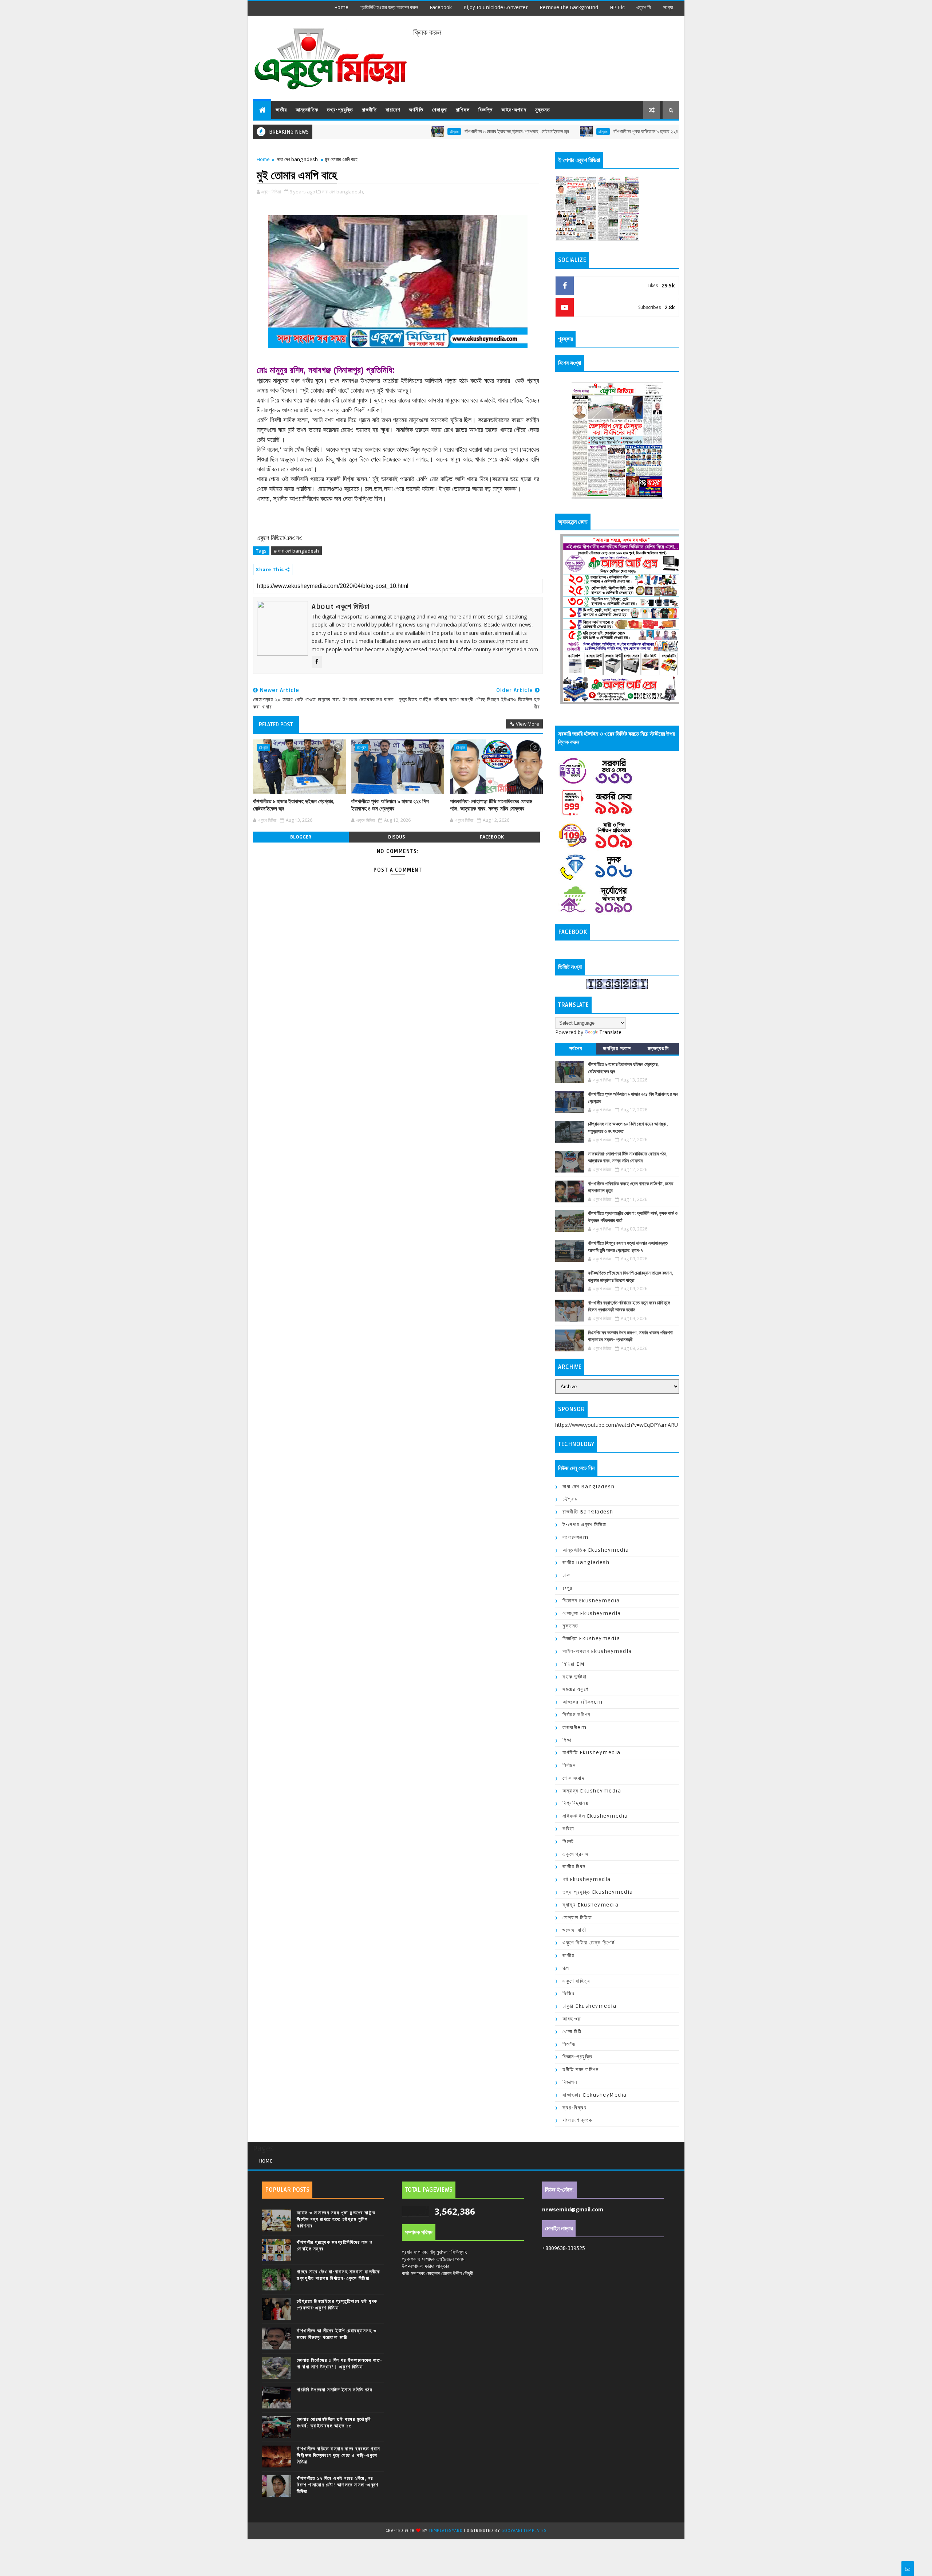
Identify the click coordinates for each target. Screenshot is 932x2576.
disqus (396, 837)
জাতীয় (281, 110)
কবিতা (568, 1829)
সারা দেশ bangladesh (297, 159)
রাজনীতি (369, 110)
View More (528, 724)
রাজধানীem (574, 1727)
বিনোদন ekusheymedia (591, 1601)
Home (341, 7)
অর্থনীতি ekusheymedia (592, 1753)
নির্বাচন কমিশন (576, 1715)
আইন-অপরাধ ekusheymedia (597, 1651)
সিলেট (568, 1841)
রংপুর (568, 1588)
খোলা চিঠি (572, 2032)
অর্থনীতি (416, 110)
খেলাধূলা (440, 110)
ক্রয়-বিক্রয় (574, 2108)
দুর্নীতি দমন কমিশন (580, 2070)
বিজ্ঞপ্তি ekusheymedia (591, 1639)
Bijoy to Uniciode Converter (496, 7)
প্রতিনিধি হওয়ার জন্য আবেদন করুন (389, 7)
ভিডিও (569, 1993)
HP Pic (617, 7)
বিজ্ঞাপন (570, 2082)
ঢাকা (567, 1575)
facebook (441, 7)
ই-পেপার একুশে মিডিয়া (585, 1525)
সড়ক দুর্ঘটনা (574, 1677)
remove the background (569, 7)
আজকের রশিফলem (583, 1702)
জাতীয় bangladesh (586, 1562)
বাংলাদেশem (575, 1537)
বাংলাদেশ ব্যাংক (577, 2120)
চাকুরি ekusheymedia (589, 2006)
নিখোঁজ (569, 2044)
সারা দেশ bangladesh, (343, 192)
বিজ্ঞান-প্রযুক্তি (577, 2057)
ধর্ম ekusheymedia (587, 1879)
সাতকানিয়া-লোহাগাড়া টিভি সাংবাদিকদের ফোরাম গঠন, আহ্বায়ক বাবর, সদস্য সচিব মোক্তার (491, 805)
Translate (610, 1032)
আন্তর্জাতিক (307, 110)
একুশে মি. (644, 7)
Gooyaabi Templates (524, 2531)
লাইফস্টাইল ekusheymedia (595, 1816)
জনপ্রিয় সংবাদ (617, 1049)
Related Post (276, 724)
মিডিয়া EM (574, 1664)
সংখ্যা (668, 7)
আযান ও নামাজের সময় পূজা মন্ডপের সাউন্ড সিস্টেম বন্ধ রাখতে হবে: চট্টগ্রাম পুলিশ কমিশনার (336, 2219)
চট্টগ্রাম (373, 131)
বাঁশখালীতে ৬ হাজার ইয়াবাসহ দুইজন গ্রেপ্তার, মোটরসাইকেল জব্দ (435, 132)
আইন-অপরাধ (514, 110)
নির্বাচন (569, 1765)
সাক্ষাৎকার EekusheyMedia (595, 2095)
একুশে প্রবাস (575, 1854)
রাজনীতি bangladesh (588, 1512)
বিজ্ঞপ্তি (485, 110)
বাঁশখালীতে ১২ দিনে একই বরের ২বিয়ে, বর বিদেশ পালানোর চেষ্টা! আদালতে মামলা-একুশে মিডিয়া (338, 2485)
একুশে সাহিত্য (576, 1981)
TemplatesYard (446, 2531)
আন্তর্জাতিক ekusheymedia (596, 1550)
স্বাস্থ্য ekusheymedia (591, 1905)
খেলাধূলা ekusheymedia (592, 1613)
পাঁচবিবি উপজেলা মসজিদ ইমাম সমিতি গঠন (335, 2390)
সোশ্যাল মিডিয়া (577, 1918)
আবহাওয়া (572, 2019)
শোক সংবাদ (573, 1778)
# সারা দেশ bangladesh (296, 551)
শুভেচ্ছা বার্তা (574, 1930)
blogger (301, 837)
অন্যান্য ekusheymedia (592, 1791)
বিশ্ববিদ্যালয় (575, 1803)
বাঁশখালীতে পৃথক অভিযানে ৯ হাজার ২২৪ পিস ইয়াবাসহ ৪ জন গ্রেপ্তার (588, 132)
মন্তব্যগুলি (658, 1049)
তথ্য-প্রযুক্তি (340, 110)
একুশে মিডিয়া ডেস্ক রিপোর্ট (589, 1943)
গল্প (566, 1968)
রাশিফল (463, 110)
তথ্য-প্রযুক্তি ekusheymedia (598, 1892)
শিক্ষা (567, 1740)
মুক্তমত (543, 110)
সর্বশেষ (576, 1049)
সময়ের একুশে (575, 1689)
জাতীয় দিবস (574, 1867)
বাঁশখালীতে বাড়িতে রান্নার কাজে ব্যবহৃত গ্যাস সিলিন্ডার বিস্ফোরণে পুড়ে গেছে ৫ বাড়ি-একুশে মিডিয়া (339, 2455)
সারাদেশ (393, 110)
